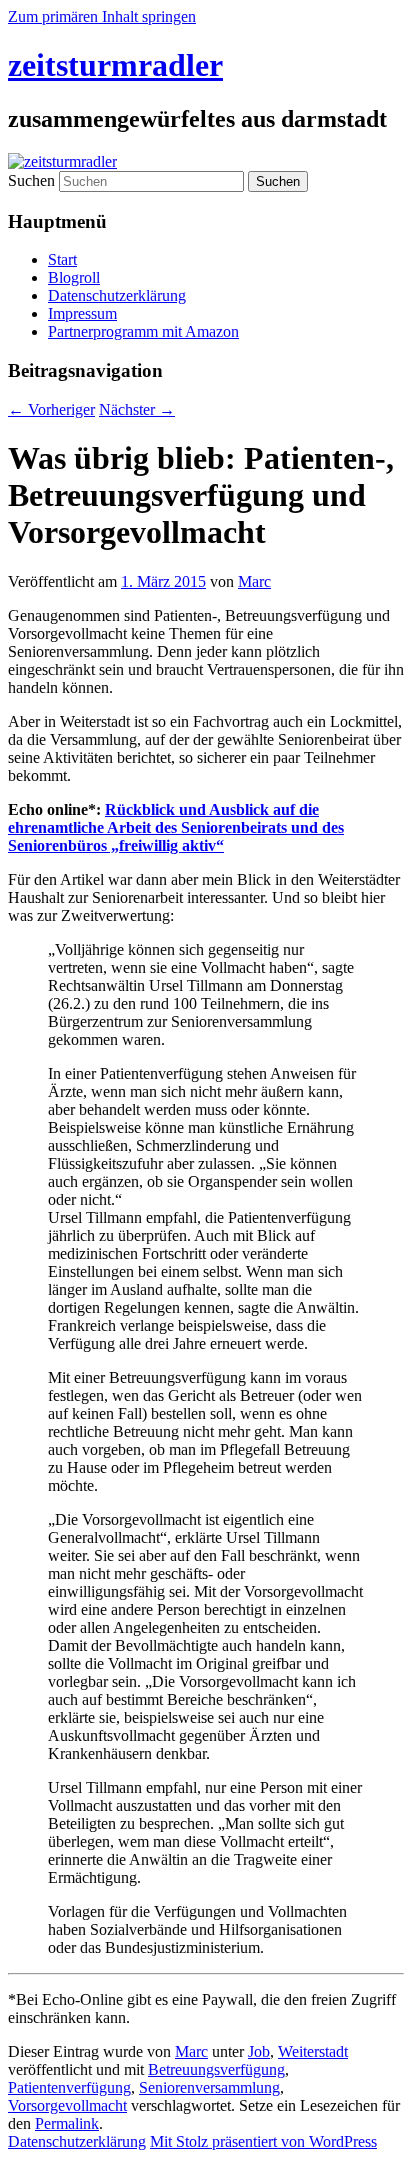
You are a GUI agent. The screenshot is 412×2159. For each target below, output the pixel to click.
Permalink (67, 2123)
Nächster (137, 409)
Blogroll (74, 277)
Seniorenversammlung (209, 2087)
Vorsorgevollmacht (67, 2105)
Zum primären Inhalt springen (102, 16)
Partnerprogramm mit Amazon (143, 331)
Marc (254, 581)
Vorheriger (51, 409)
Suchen (31, 180)
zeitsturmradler (115, 65)
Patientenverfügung (69, 2087)
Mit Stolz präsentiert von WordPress (263, 2141)
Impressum (82, 313)
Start (62, 259)
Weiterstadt (313, 2051)
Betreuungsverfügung (216, 2069)
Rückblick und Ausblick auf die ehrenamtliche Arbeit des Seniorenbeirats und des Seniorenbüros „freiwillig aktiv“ (176, 827)
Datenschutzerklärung (117, 295)
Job (259, 2051)
